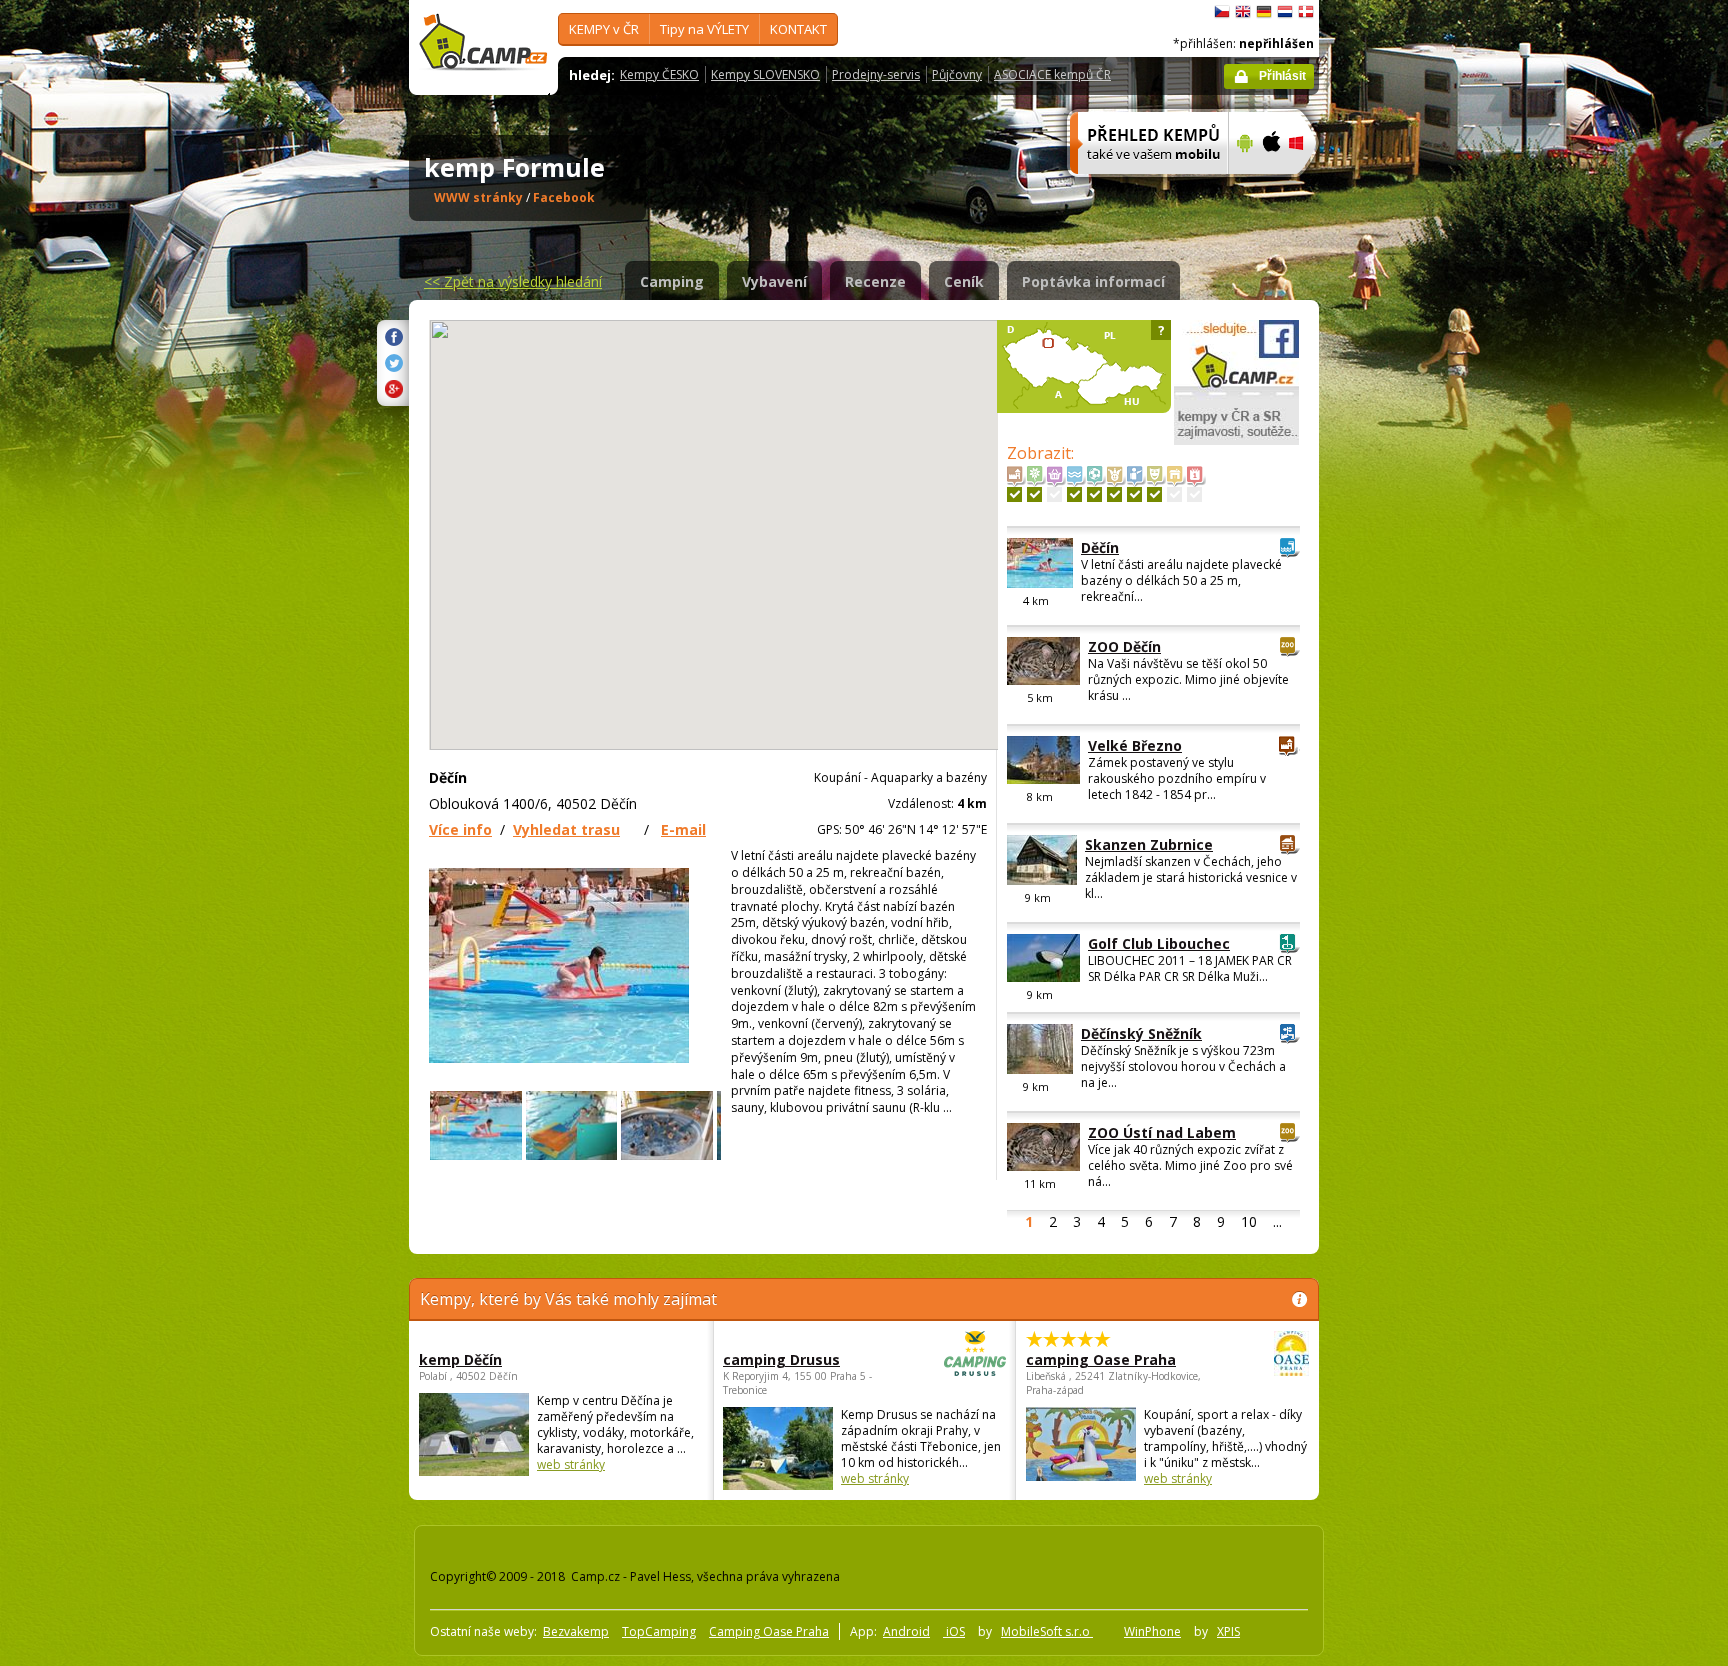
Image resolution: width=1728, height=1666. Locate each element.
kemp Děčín (460, 1359)
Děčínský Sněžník (1141, 1033)
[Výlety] (1134, 494)
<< (513, 281)
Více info (460, 829)
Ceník (964, 281)
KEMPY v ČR (604, 29)
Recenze (875, 281)
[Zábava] (1114, 494)
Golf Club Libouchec (1159, 943)
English (1243, 12)
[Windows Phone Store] (1308, 187)
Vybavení (774, 281)
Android (906, 1631)
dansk (1306, 12)
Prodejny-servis (876, 74)
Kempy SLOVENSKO (765, 74)
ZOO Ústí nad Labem (1162, 1132)
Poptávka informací (1093, 281)
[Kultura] (1154, 494)
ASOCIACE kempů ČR (1052, 74)
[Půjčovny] (1174, 494)
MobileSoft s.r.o (1047, 1631)
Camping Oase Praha (769, 1631)
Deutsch (1264, 12)
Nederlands (1285, 12)
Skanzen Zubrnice (1149, 844)
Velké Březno (1135, 745)
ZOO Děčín (1124, 646)
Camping (672, 281)
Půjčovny (957, 74)
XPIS (1228, 1631)
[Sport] (1094, 494)
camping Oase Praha (1101, 1359)
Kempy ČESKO (659, 74)
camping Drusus (781, 1359)
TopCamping (659, 1631)
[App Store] (1270, 187)
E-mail (683, 829)
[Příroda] (1034, 494)
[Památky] (1014, 494)
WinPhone (1152, 1631)
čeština (1222, 12)
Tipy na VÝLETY (704, 29)
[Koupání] (1074, 494)
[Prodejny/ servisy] (1054, 494)
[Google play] (1242, 187)
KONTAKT (798, 29)
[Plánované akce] (1194, 494)
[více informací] (1140, 187)
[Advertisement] (1403, 601)
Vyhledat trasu (566, 829)
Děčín (1100, 547)
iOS (954, 1631)
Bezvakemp (576, 1631)
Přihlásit (1282, 76)
